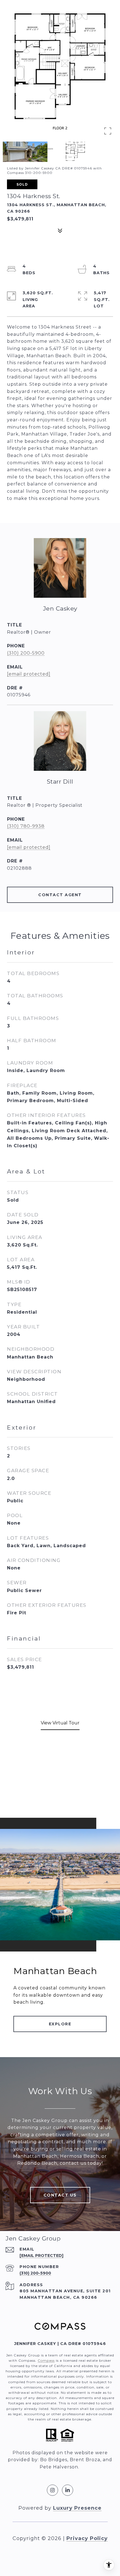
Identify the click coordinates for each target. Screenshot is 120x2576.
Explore (60, 2024)
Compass (46, 2360)
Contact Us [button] (60, 2195)
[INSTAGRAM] (52, 2490)
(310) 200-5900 (26, 653)
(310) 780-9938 (26, 826)
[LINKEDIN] (68, 2490)
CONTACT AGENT (60, 895)
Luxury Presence (77, 2508)
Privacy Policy (87, 2538)
